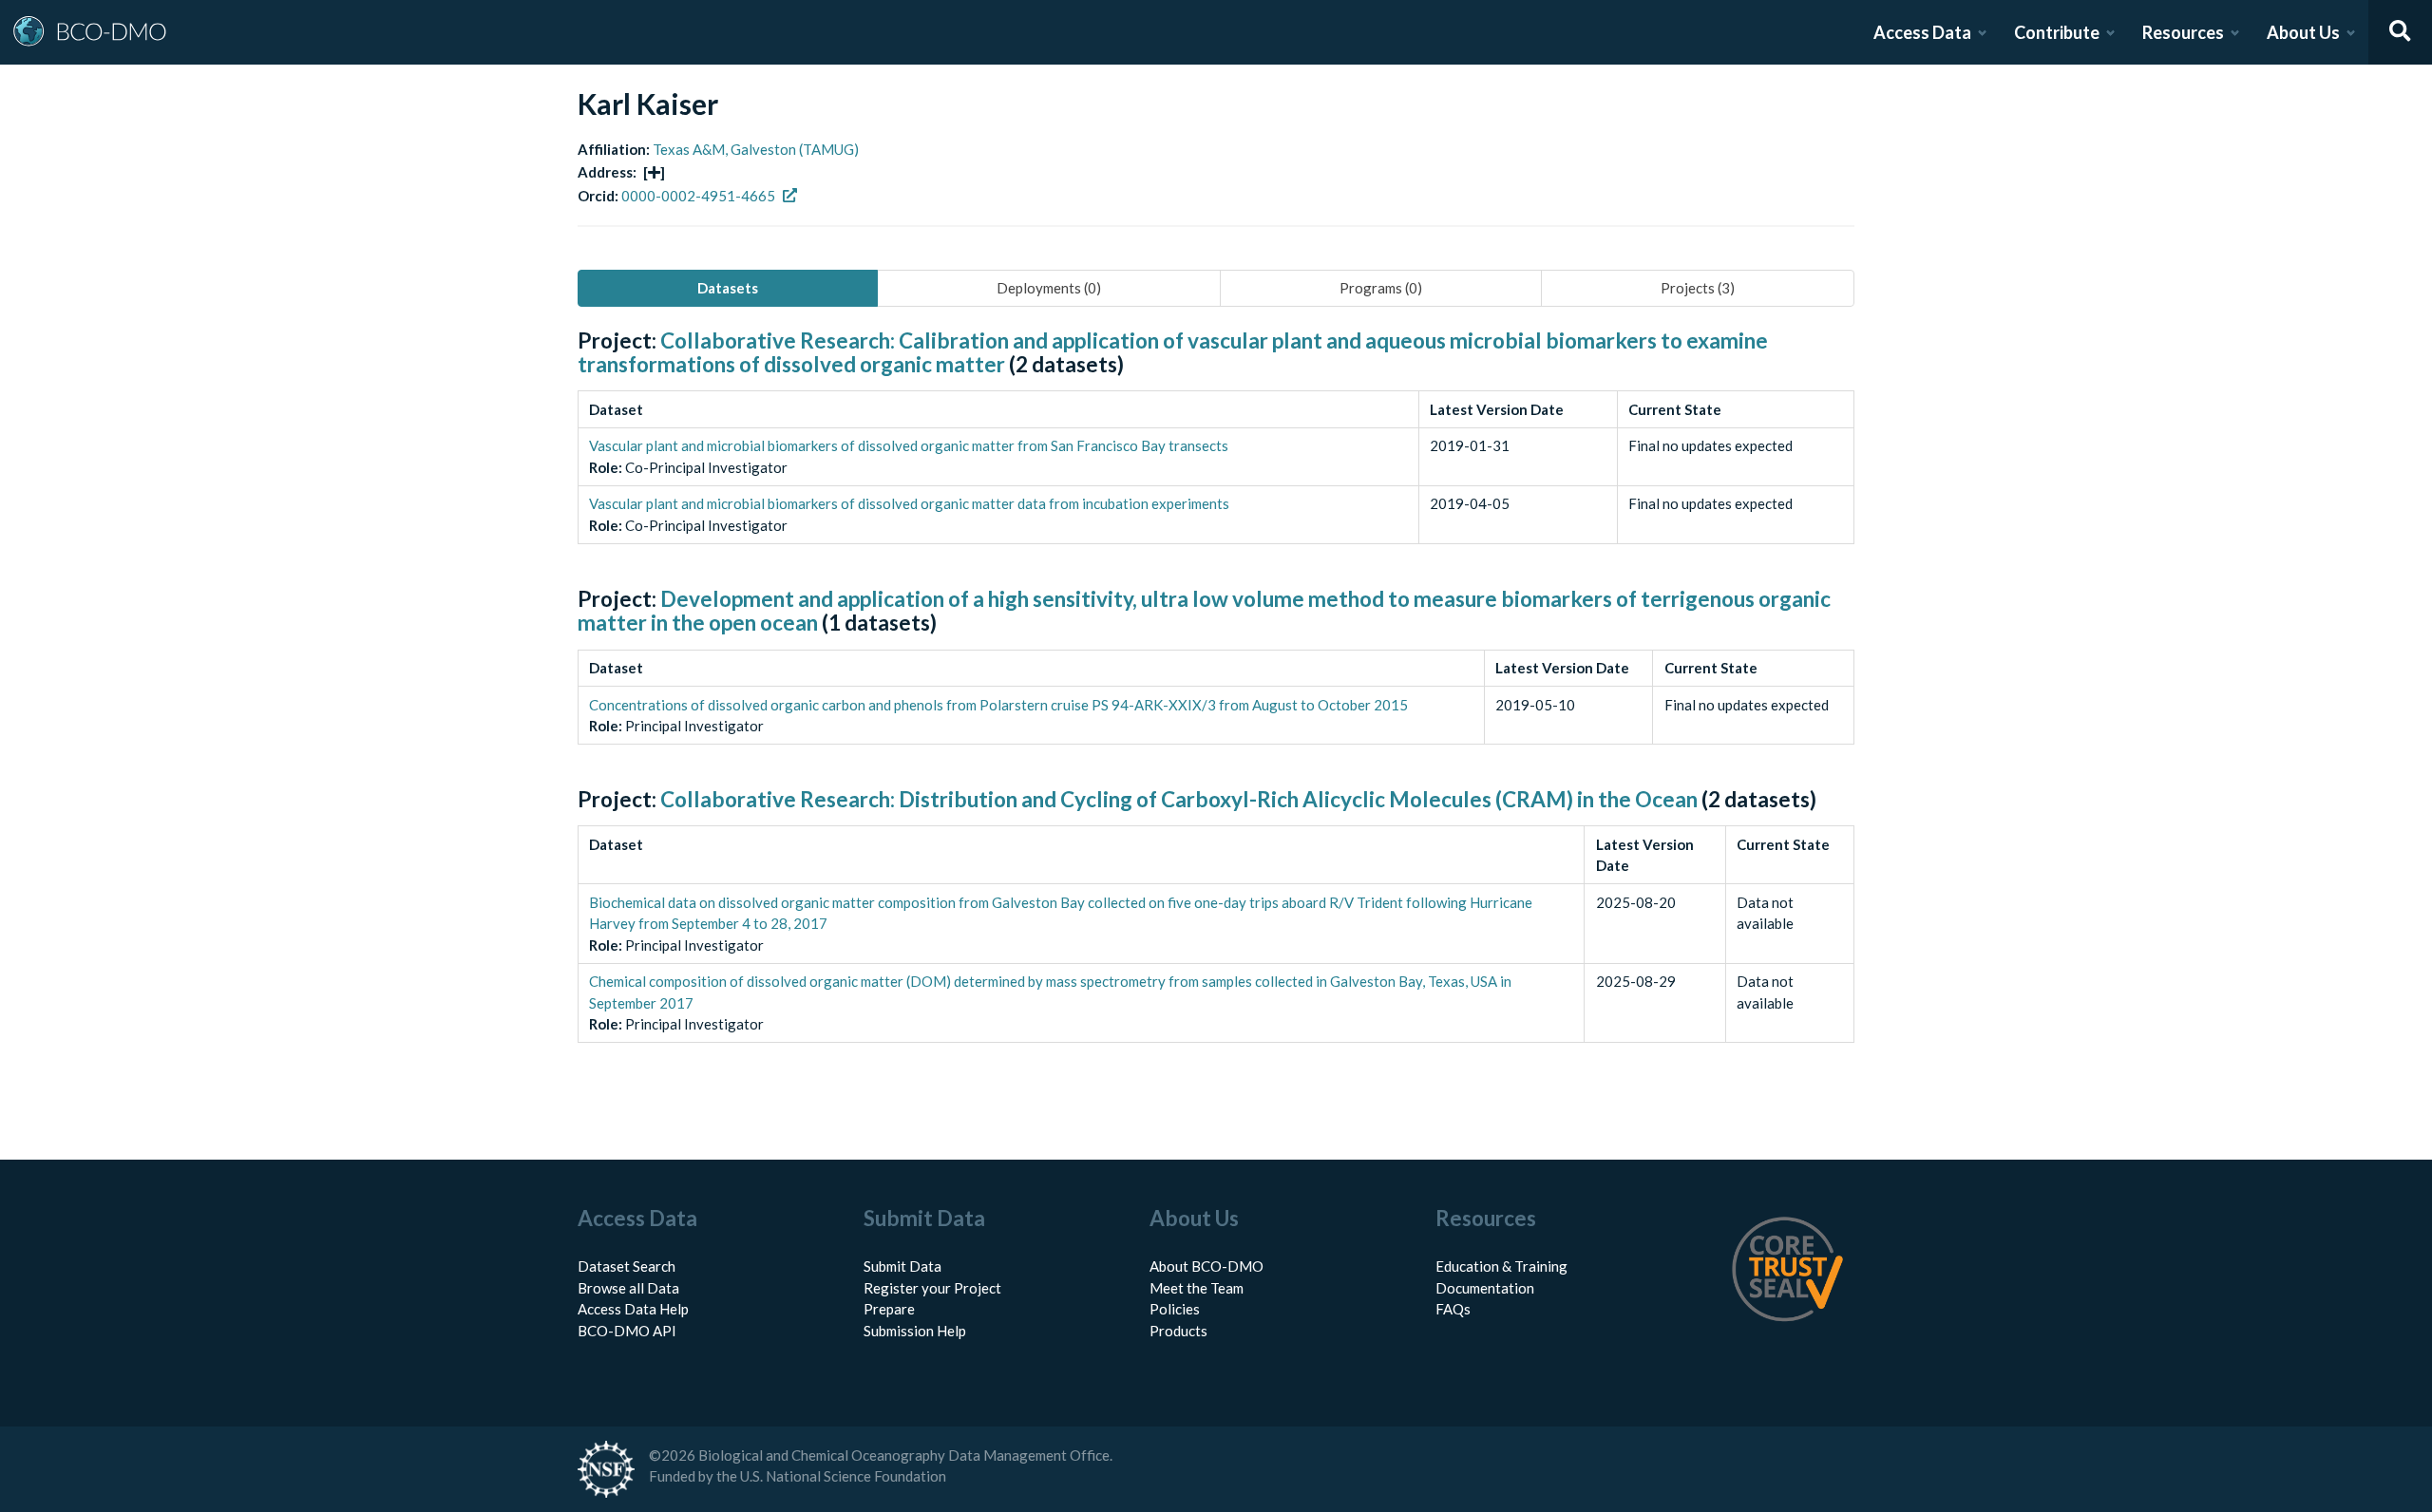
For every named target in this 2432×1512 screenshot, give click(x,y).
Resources (2183, 32)
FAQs (1453, 1309)
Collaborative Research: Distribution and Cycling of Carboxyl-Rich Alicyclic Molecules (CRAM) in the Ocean (1179, 799)
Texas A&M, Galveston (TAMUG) (756, 149)
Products (1178, 1331)
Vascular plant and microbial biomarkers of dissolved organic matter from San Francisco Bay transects (909, 445)
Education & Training (1501, 1266)
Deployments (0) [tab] (1049, 288)
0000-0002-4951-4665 (698, 196)
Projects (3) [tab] (1698, 288)
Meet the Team (1197, 1288)
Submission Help (915, 1331)
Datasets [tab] (728, 288)
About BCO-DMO (1206, 1266)
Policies (1175, 1309)
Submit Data (902, 1266)
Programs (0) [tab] (1381, 288)
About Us (2303, 32)
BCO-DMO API (627, 1331)
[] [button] (654, 172)
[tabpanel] (1216, 708)
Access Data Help (633, 1309)
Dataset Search (627, 1266)
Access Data (1922, 32)
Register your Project (932, 1288)
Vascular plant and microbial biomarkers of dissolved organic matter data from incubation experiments (909, 503)
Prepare (889, 1309)
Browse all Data (628, 1288)
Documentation (1485, 1288)
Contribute (2057, 32)
